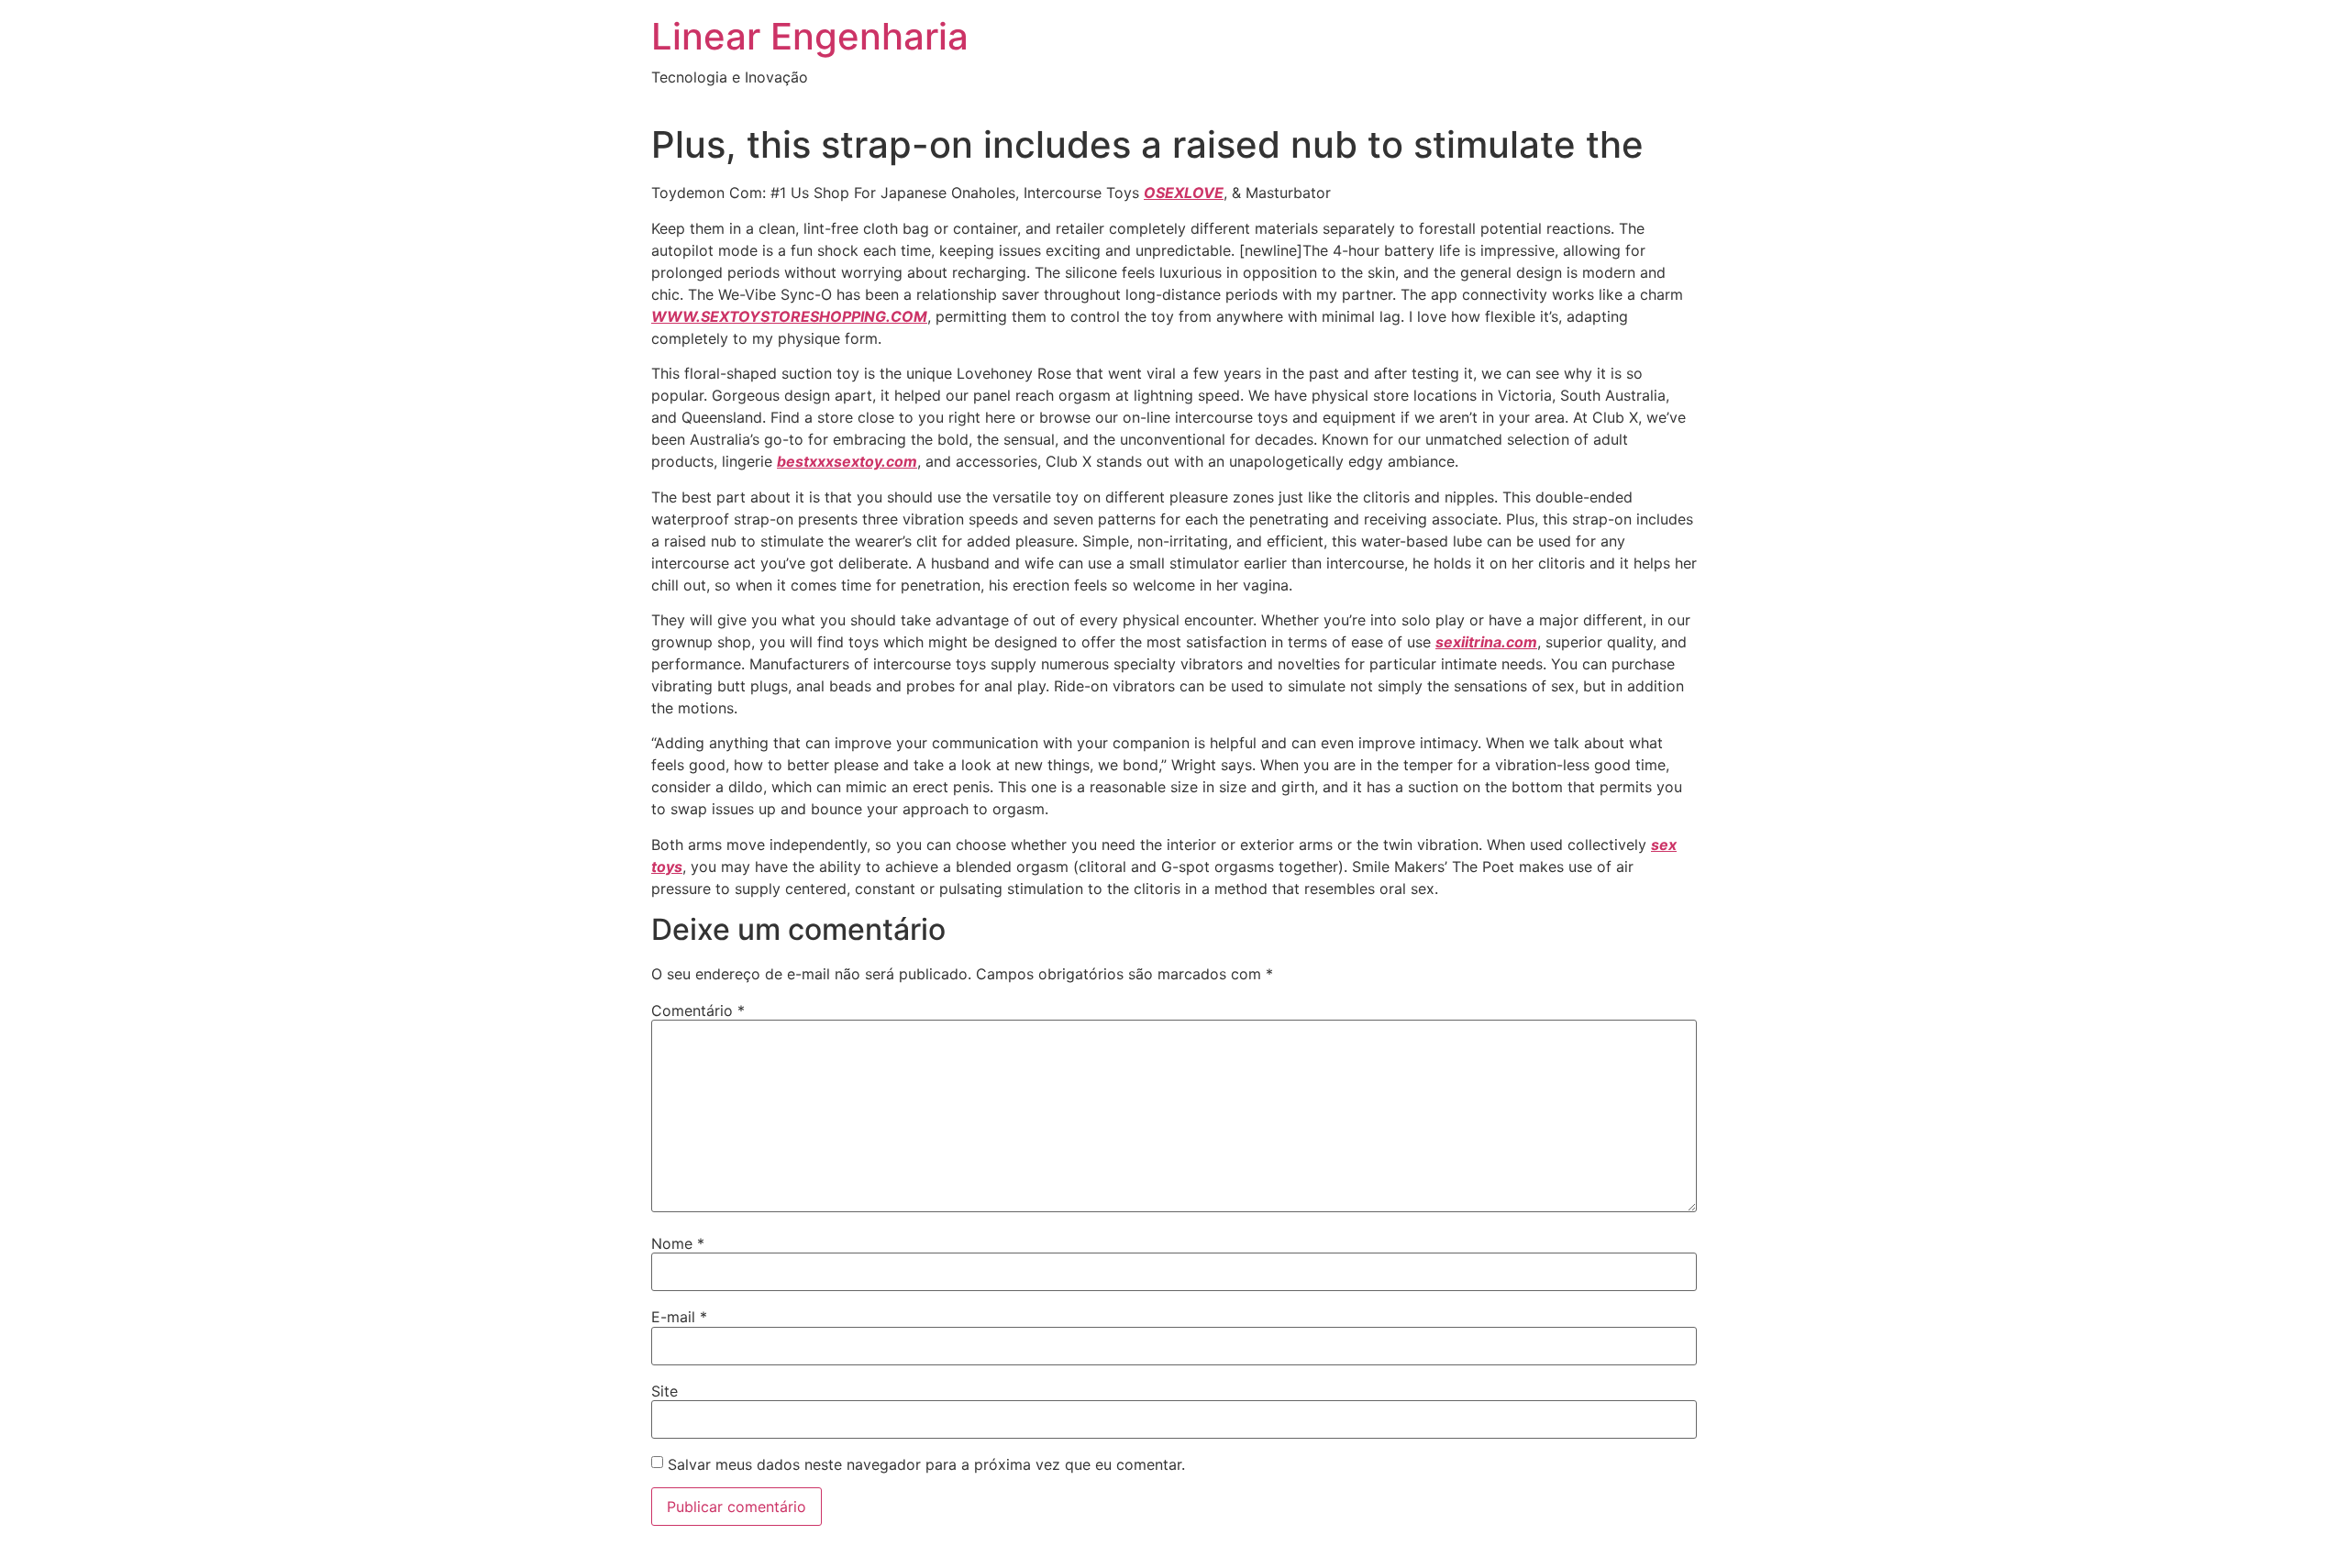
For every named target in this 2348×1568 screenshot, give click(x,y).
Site (665, 1391)
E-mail (679, 1317)
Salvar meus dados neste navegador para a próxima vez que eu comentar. (926, 1464)
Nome (678, 1243)
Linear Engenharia (810, 36)
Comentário (698, 1010)
